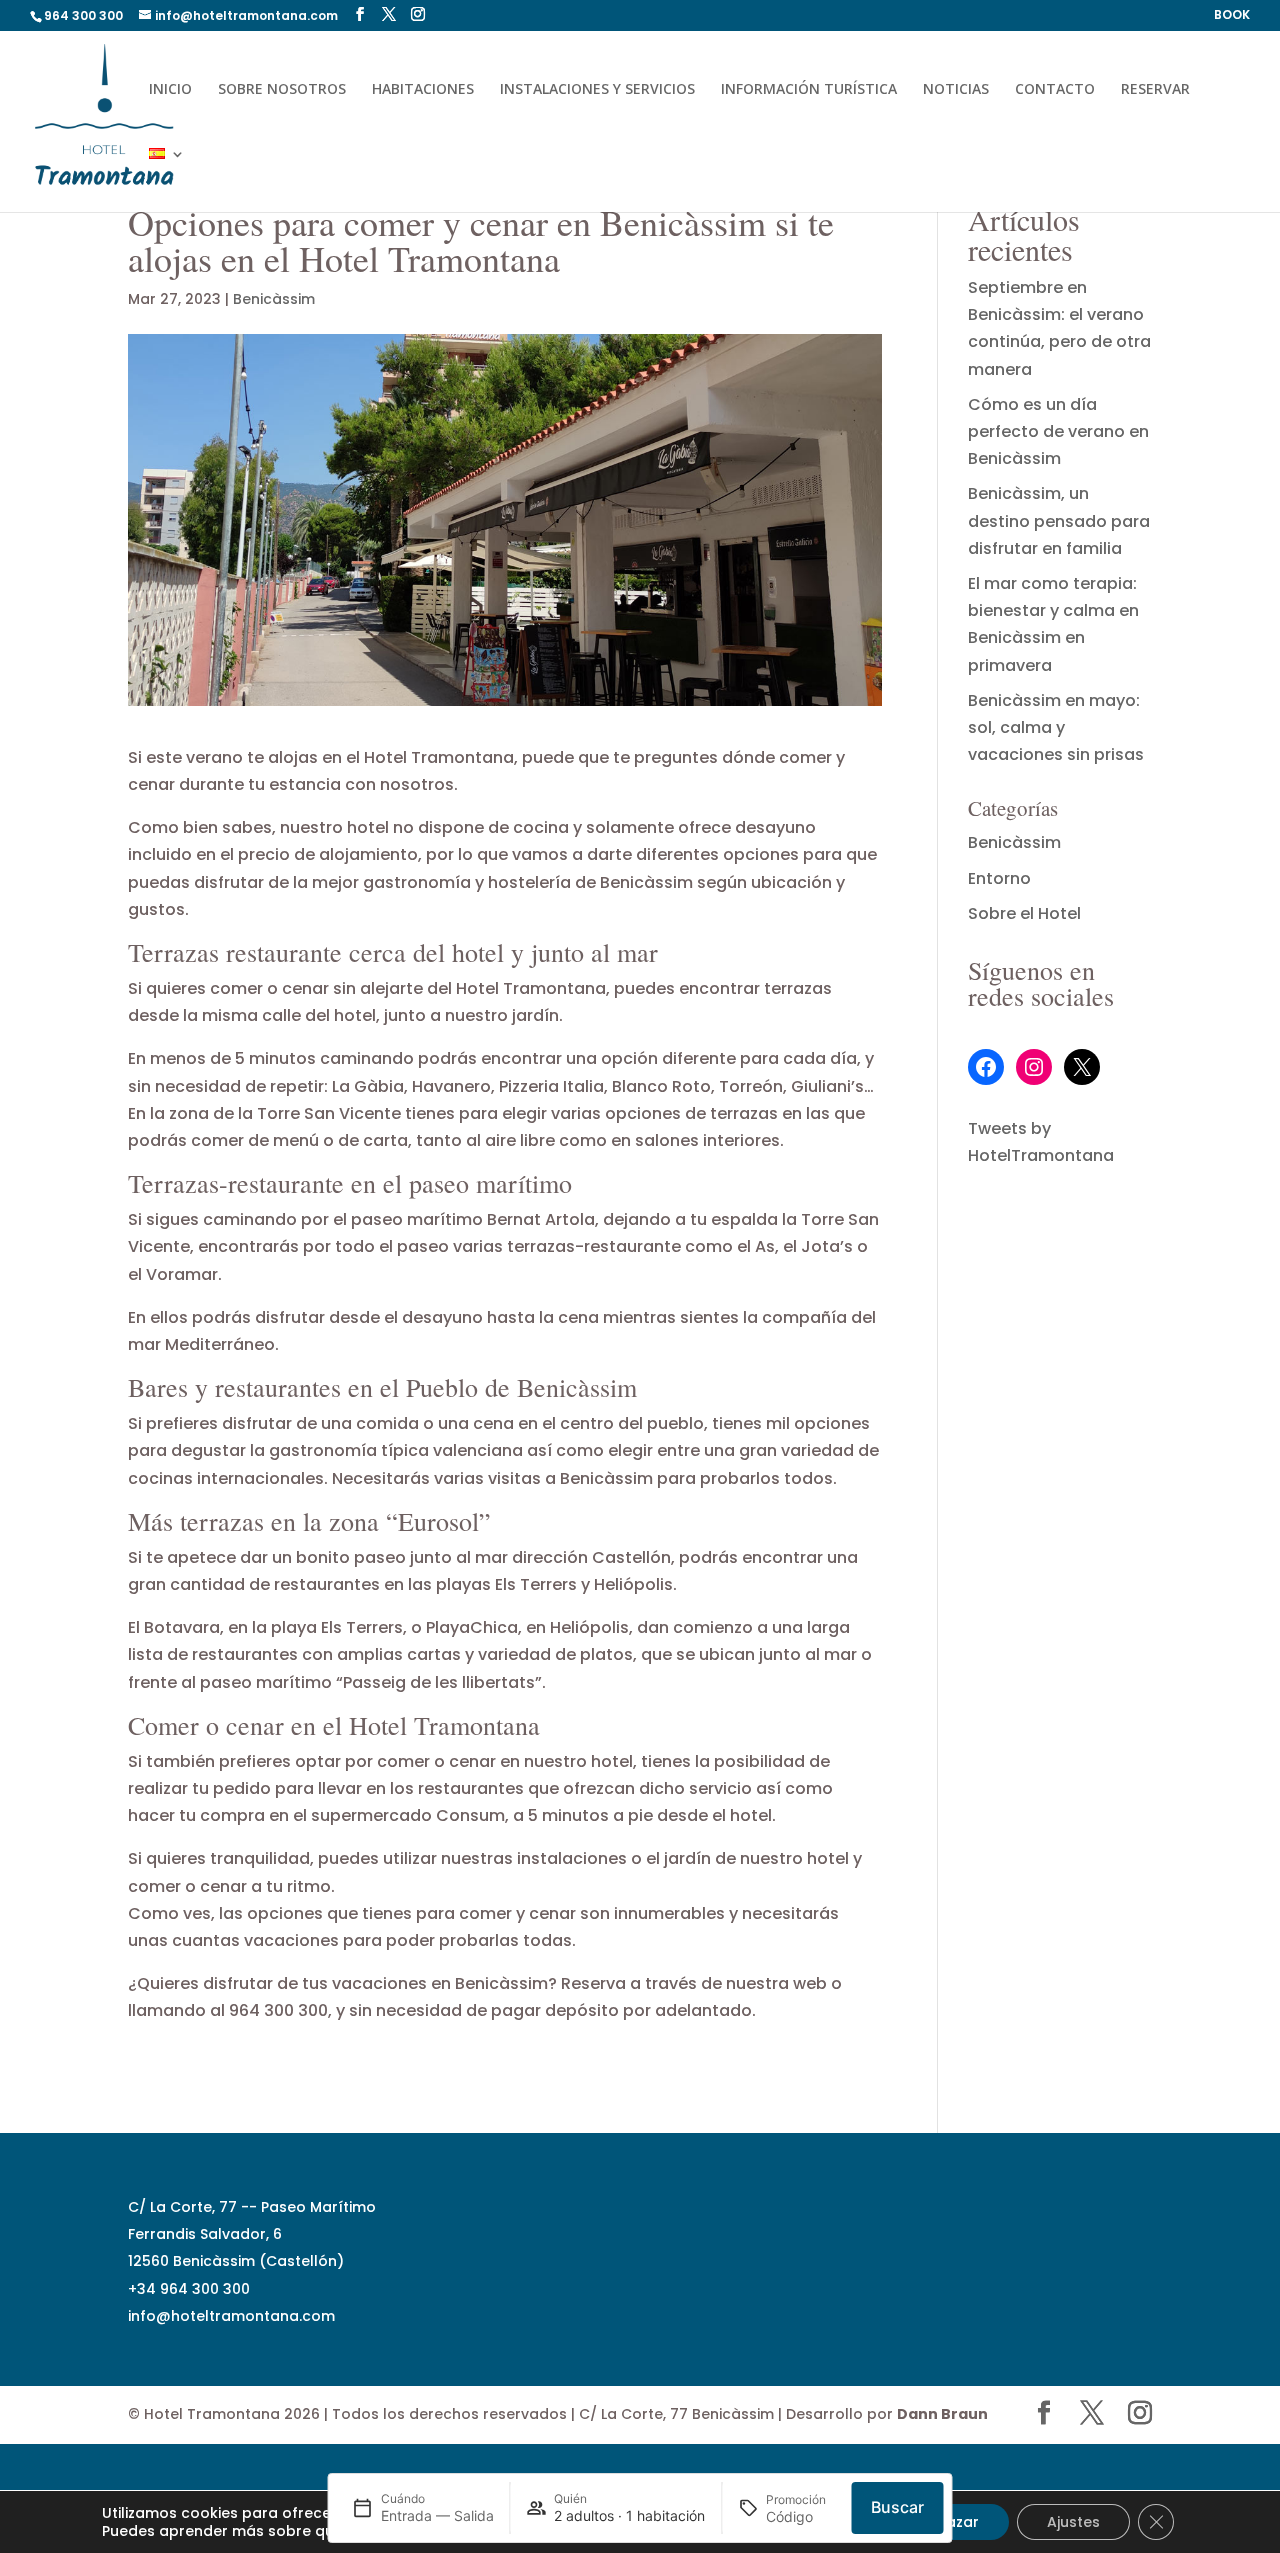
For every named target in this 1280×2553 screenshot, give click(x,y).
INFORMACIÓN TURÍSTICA (809, 90)
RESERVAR (1155, 90)
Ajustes (1073, 2522)
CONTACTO (1055, 90)
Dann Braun (942, 2414)
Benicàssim (274, 299)
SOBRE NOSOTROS (282, 90)
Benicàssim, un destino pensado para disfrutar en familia (1059, 520)
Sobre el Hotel (1024, 913)
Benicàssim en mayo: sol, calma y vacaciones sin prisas (1056, 727)
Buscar (897, 2507)
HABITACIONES (423, 90)
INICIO (170, 90)
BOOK (1232, 16)
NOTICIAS (956, 90)
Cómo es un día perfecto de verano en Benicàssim (1058, 431)
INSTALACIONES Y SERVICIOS (597, 90)
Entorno (999, 878)
